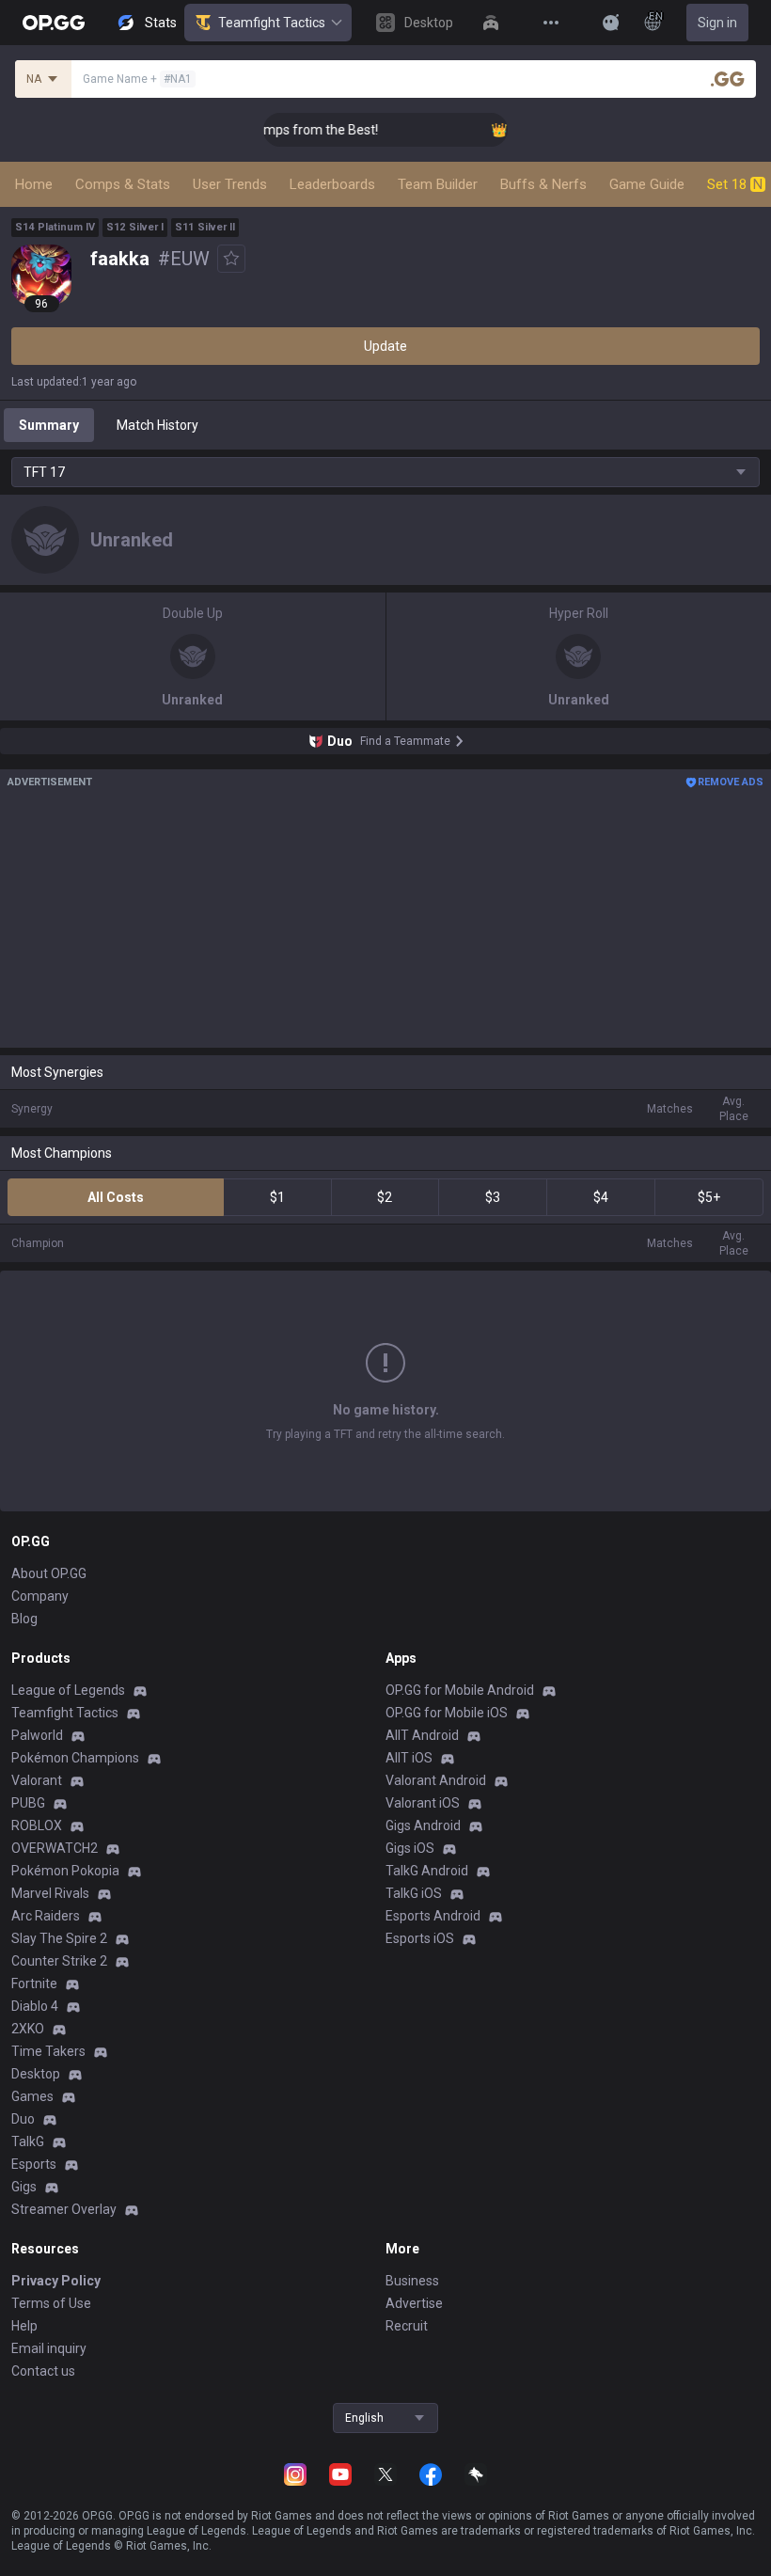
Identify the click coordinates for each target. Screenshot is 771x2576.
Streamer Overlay (64, 2209)
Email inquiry (49, 2348)
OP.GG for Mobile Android (460, 1690)
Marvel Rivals (50, 1893)
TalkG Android (427, 1871)
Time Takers (48, 2051)
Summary (49, 425)
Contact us (43, 2371)
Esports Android (433, 1916)
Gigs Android (423, 1825)
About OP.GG (49, 1573)
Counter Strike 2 (59, 1961)
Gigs (24, 2187)
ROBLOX (37, 1825)
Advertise (414, 2303)
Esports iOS (420, 1938)
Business (412, 2281)
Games (32, 2096)
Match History (157, 425)
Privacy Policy (56, 2281)
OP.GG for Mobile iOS (447, 1713)
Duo (23, 2119)
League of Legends (68, 1690)
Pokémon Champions (75, 1758)
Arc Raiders (46, 1916)
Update (385, 346)
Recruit (407, 2326)
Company (40, 1596)
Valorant (37, 1780)
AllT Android (422, 1735)
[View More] (551, 23)
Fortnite (34, 1983)
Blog (24, 1619)
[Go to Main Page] (54, 23)
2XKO (28, 2029)
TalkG (28, 2141)
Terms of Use (51, 2303)
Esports (34, 2164)
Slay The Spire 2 (59, 1938)
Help (24, 2326)
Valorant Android (436, 1780)
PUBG (28, 1803)
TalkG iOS (414, 1893)
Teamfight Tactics (272, 23)
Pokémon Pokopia (65, 1871)
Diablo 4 (35, 2006)
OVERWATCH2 (55, 1848)
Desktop (36, 2074)
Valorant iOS (423, 1803)
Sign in (717, 23)
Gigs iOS (410, 1848)
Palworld (37, 1735)
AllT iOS (409, 1758)
